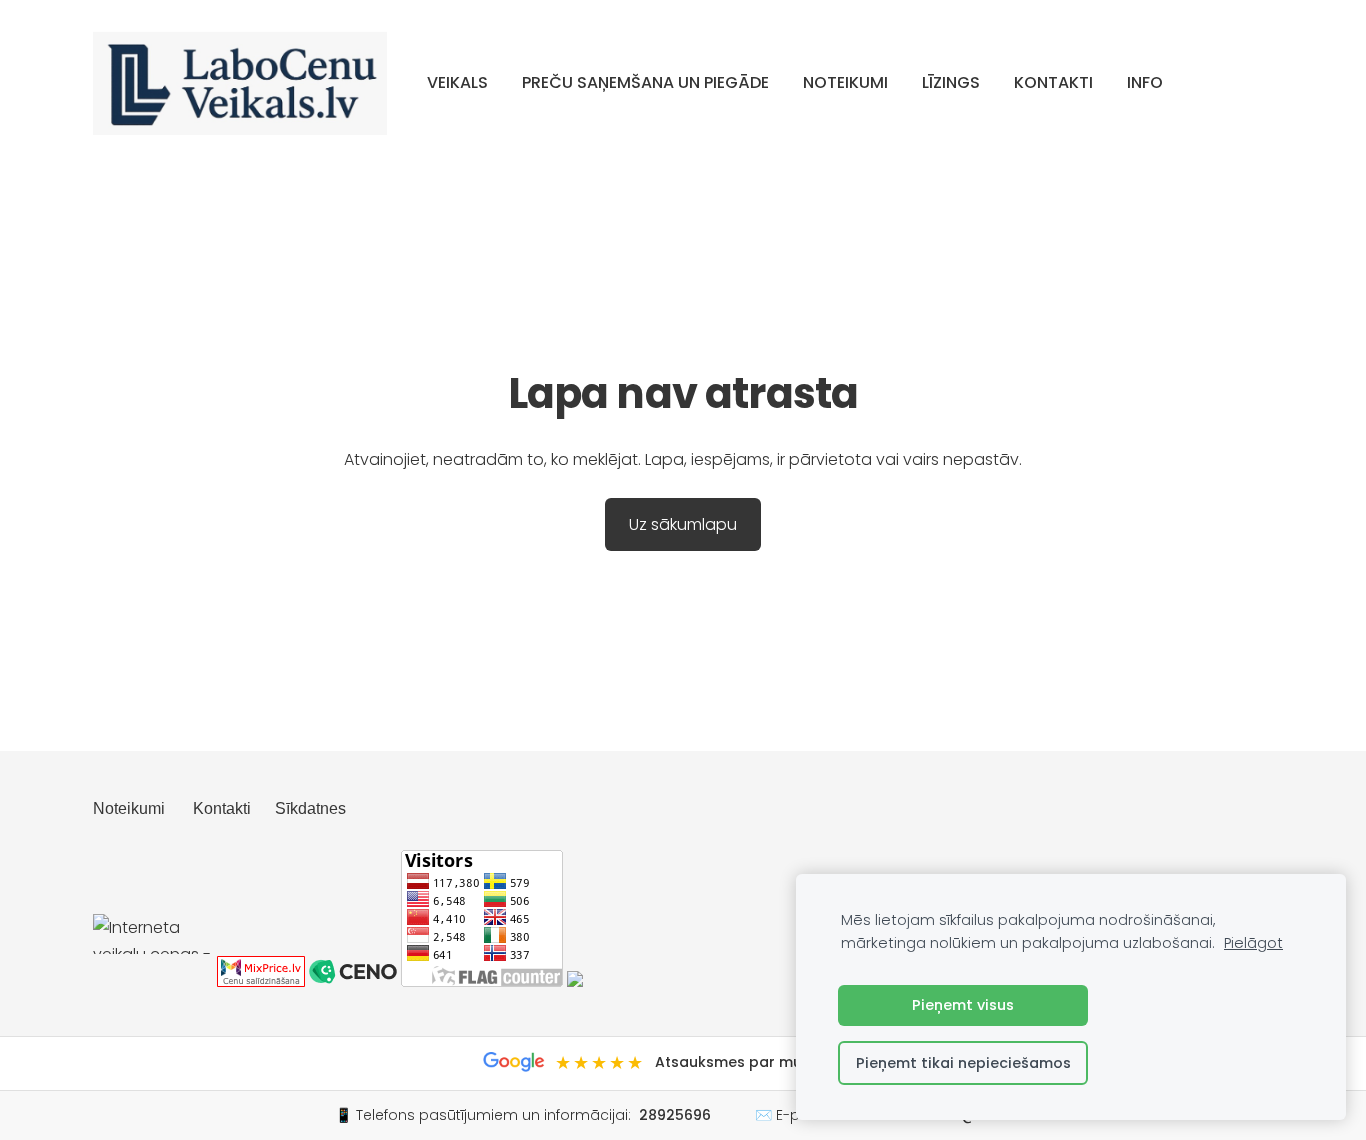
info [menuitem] (1145, 82)
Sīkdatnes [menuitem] (310, 808)
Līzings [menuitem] (951, 82)
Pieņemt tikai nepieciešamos (963, 1063)
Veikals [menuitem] (457, 82)
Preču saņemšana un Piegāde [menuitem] (645, 82)
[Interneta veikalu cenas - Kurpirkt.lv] (153, 981)
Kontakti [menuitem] (1053, 82)
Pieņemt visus (963, 1005)
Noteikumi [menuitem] (845, 82)
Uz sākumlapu (683, 524)
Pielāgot (1253, 943)
